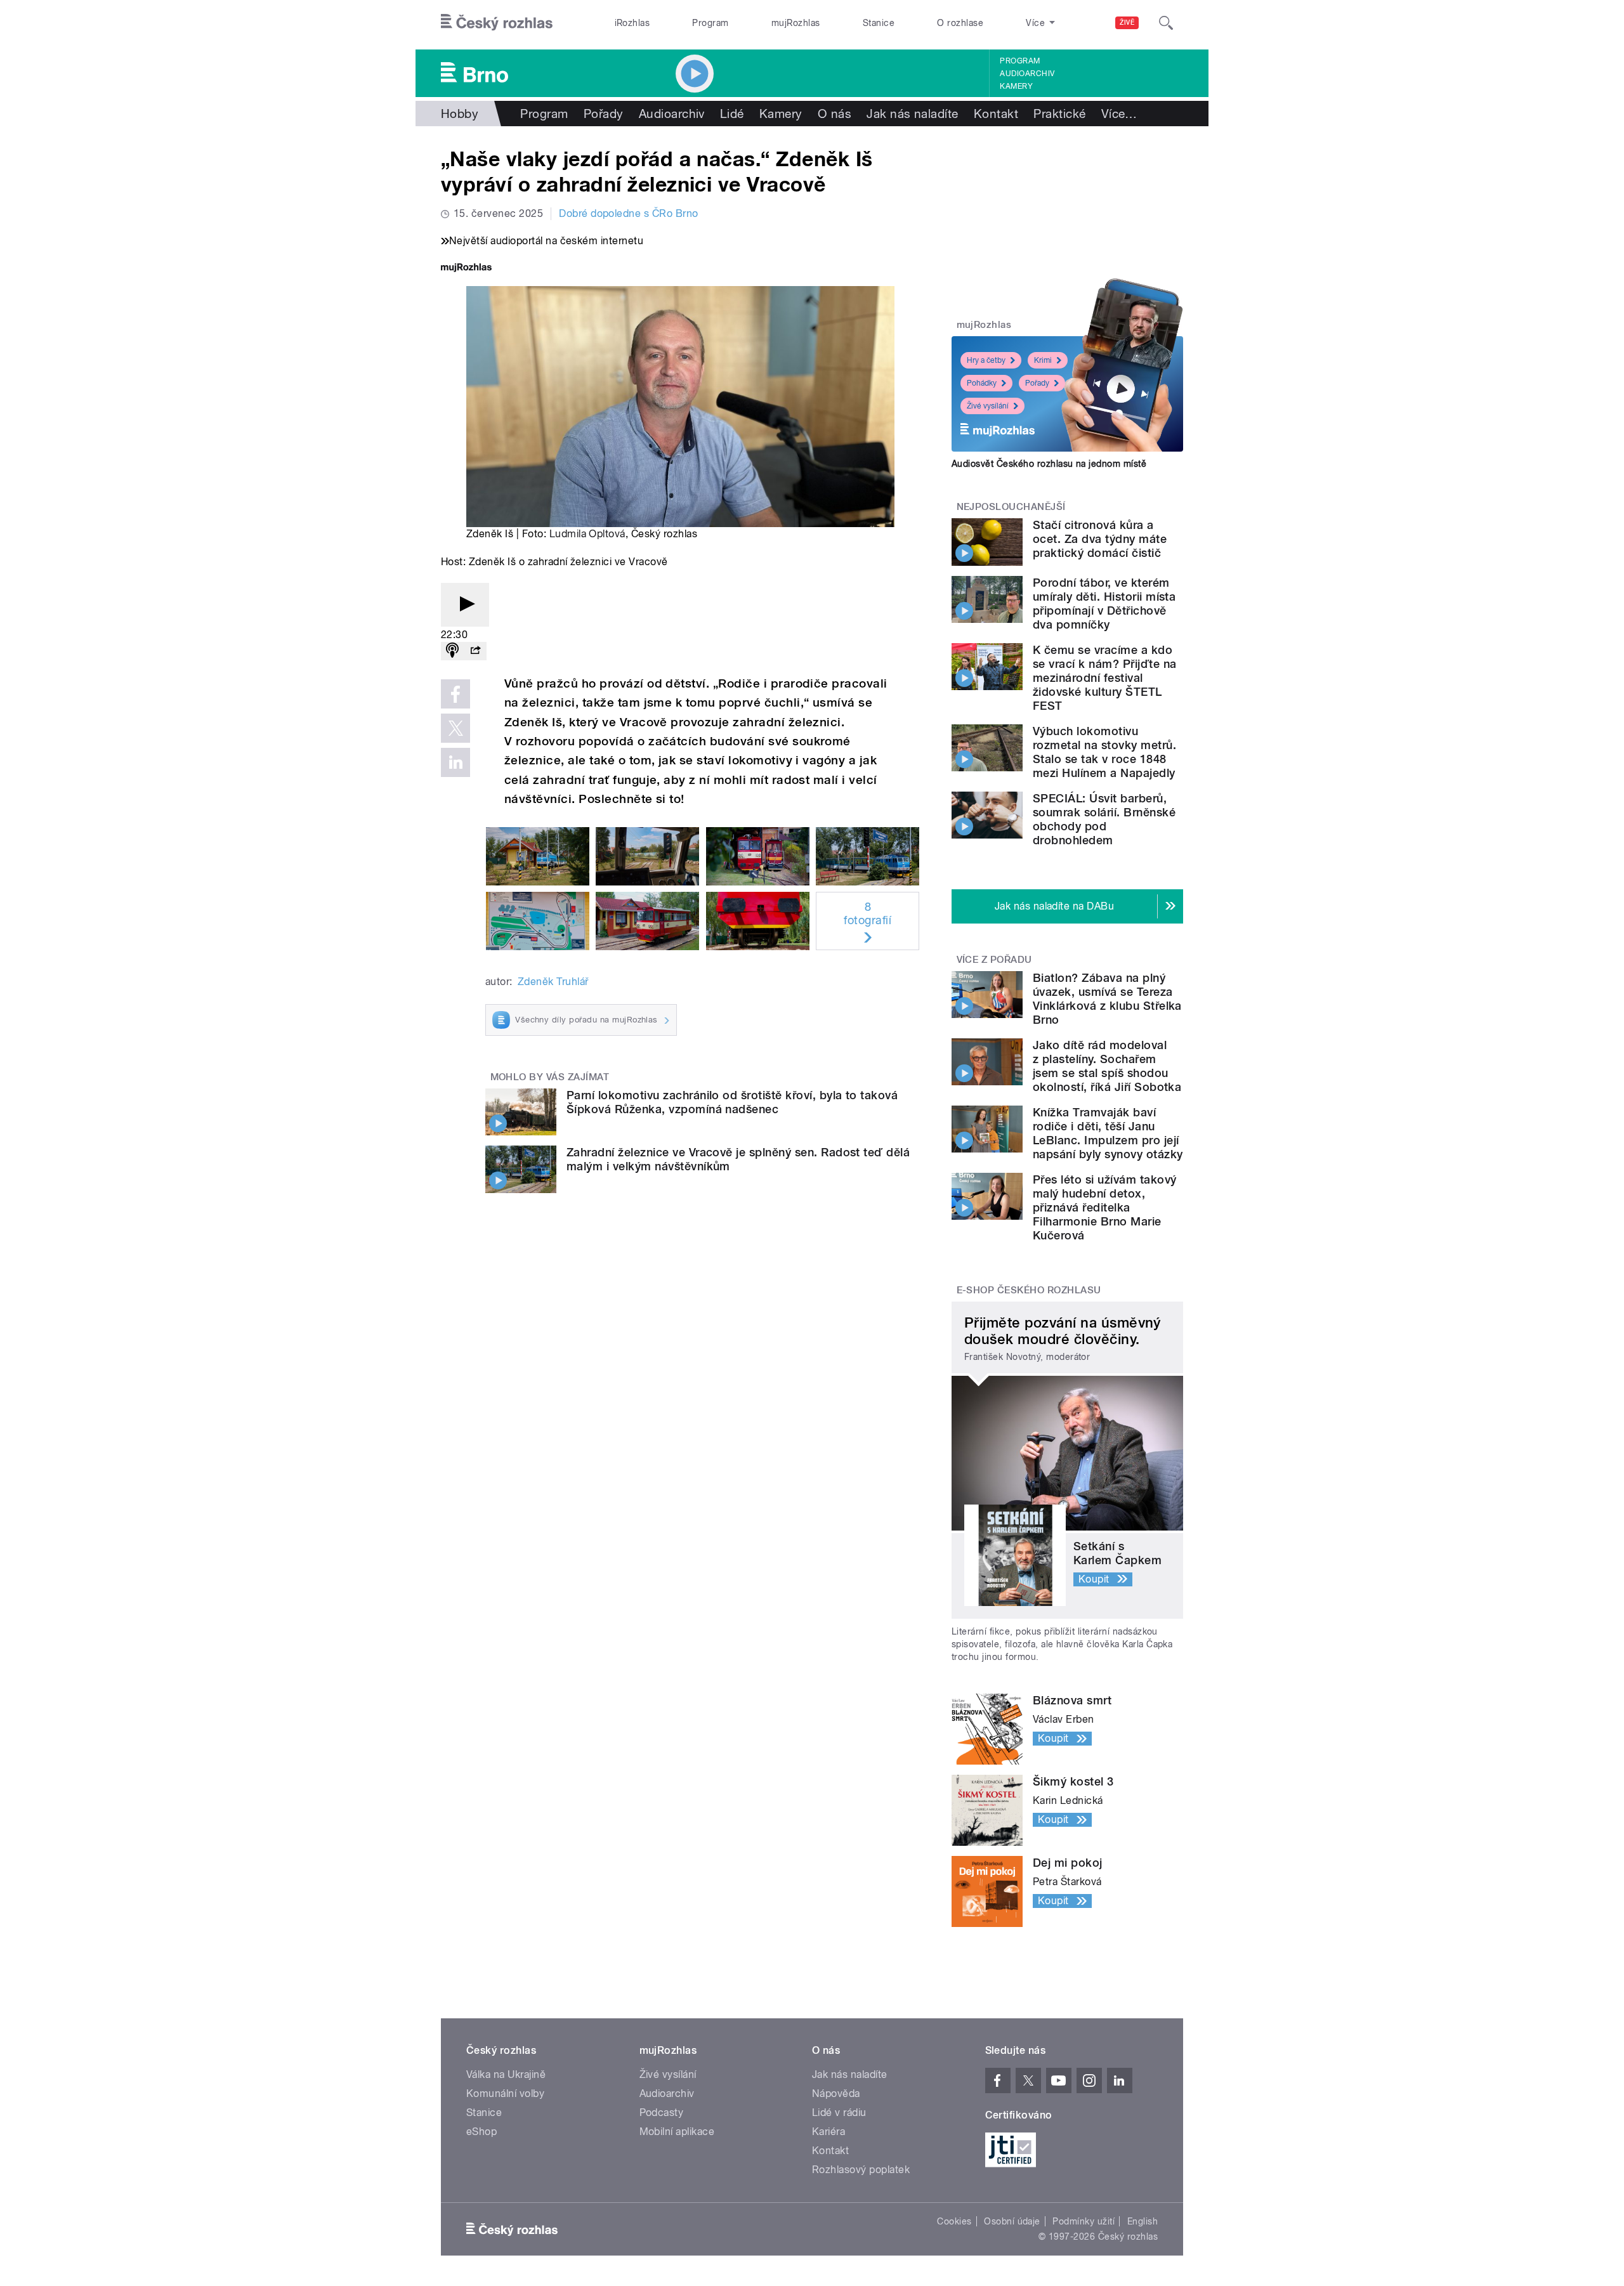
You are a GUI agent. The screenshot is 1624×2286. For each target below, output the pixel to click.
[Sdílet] (475, 651)
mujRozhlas (796, 23)
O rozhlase (960, 23)
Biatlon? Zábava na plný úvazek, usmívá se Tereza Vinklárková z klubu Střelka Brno (1107, 999)
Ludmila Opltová (587, 534)
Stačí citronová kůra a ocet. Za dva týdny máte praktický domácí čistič (1100, 539)
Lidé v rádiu (839, 2113)
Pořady (604, 114)
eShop (481, 2132)
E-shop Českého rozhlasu (1029, 1290)
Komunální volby (505, 2093)
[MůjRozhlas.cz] (466, 269)
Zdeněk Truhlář (553, 982)
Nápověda (836, 2093)
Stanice (879, 23)
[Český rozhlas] (497, 23)
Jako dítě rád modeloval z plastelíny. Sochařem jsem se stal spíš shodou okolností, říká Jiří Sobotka (1107, 1066)
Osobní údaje (1012, 2221)
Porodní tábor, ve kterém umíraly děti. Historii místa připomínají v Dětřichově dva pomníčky (1104, 604)
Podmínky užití (1084, 2221)
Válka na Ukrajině (506, 2074)
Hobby (460, 114)
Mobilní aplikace (677, 2132)
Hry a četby (986, 360)
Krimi (1043, 360)
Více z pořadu (994, 960)
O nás (835, 114)
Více (1119, 114)
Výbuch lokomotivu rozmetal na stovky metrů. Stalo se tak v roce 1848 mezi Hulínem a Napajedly (1104, 752)
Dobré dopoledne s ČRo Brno (628, 213)
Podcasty (662, 2113)
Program (710, 23)
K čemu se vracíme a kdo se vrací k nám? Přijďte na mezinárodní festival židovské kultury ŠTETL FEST (1104, 678)
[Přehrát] (465, 605)
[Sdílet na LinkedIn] (455, 762)
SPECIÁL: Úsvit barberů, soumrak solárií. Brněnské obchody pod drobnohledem (1104, 819)
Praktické (1059, 114)
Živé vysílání (988, 406)
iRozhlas (632, 23)
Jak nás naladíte (913, 114)
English (1143, 2221)
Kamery (1016, 86)
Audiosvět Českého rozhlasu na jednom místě (1049, 464)
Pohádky (982, 383)
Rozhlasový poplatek (861, 2170)
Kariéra (828, 2132)
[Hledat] (1166, 23)
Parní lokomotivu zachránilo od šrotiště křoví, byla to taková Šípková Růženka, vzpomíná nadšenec (732, 1102)
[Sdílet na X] (455, 728)
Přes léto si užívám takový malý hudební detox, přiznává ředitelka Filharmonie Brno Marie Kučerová (1104, 1207)
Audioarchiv (1027, 74)
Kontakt (996, 114)
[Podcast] (452, 651)
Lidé (732, 114)
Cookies (954, 2221)
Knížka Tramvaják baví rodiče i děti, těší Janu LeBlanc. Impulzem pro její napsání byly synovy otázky (1108, 1133)
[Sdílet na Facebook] (455, 694)
